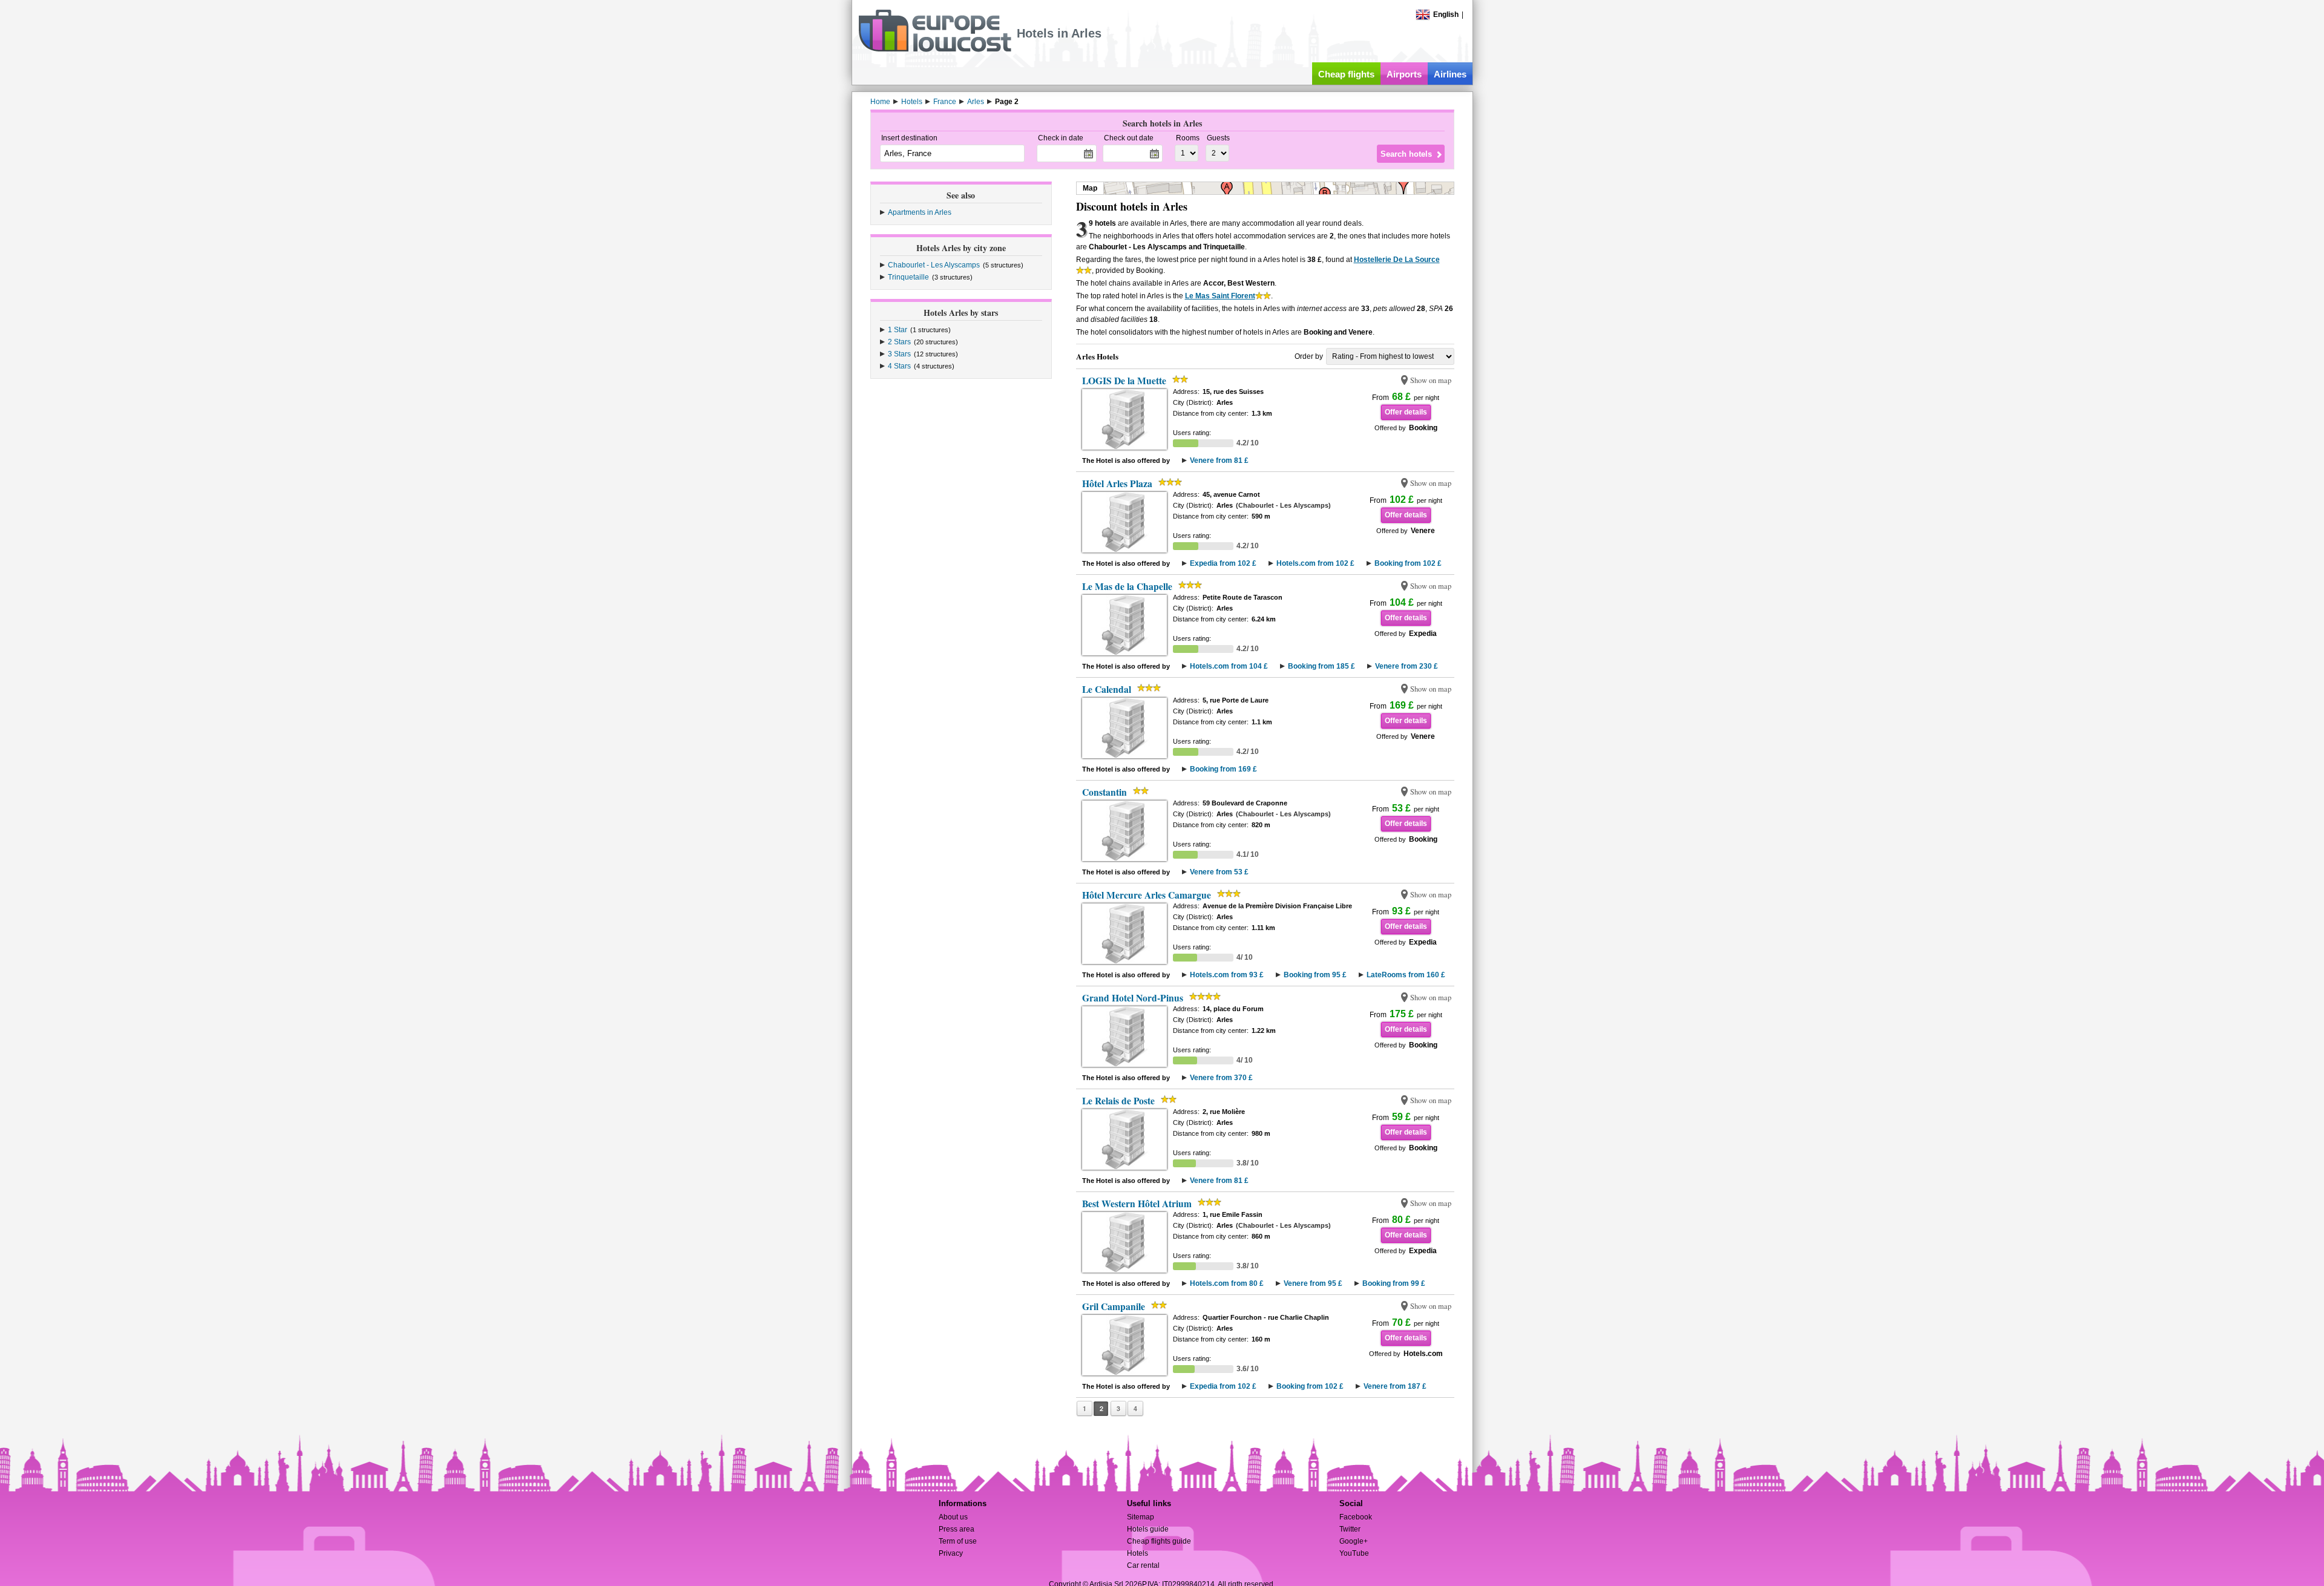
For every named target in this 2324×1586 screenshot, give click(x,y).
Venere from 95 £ (1313, 1283)
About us (953, 1517)
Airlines (1450, 74)
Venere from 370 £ (1221, 1078)
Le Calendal (1107, 689)
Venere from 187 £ (1395, 1386)
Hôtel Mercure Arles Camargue (1147, 895)
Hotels (1137, 1553)
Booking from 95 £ (1315, 975)
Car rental (1143, 1565)
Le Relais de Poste (1118, 1101)
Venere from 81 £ (1219, 460)
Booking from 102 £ (1408, 563)
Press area (957, 1529)
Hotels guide (1148, 1529)
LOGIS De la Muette (1124, 381)
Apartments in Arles (920, 212)
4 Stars (899, 366)
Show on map (1431, 380)
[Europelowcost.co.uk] (935, 50)
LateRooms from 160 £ (1406, 975)
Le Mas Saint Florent (1220, 296)
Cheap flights (1346, 74)
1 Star (898, 330)
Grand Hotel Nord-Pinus (1133, 998)
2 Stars (899, 342)
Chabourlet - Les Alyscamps (934, 265)
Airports (1404, 74)
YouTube (1354, 1553)
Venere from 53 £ (1219, 872)
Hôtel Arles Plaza (1117, 483)
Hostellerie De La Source (1397, 260)
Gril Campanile (1114, 1306)
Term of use (958, 1541)
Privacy (951, 1553)
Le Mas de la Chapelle (1127, 586)
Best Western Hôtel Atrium (1137, 1204)
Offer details (1406, 412)
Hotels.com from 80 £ (1227, 1283)
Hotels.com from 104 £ (1229, 666)
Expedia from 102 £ (1223, 563)
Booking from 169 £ (1223, 769)
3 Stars (899, 354)
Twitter (1350, 1529)
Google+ (1354, 1541)
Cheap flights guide (1159, 1541)
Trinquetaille (908, 277)
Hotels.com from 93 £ (1227, 975)
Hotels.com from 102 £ (1315, 563)
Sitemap (1141, 1517)
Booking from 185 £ (1321, 666)
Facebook (1356, 1517)
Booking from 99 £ (1394, 1283)
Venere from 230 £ (1407, 666)
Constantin (1105, 792)
